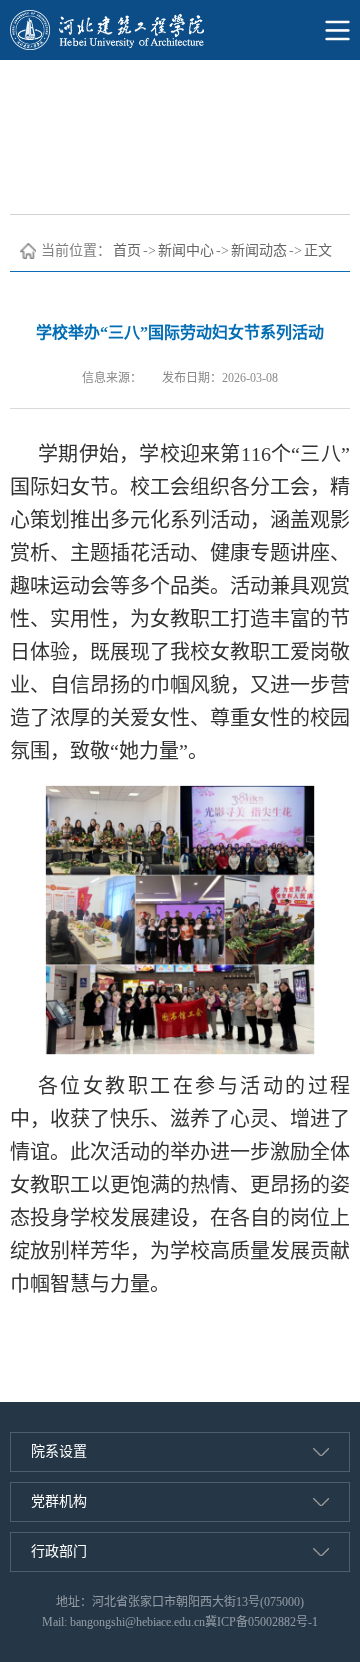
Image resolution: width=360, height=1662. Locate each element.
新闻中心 (186, 250)
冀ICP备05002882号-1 (261, 1622)
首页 (127, 250)
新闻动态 (259, 250)
